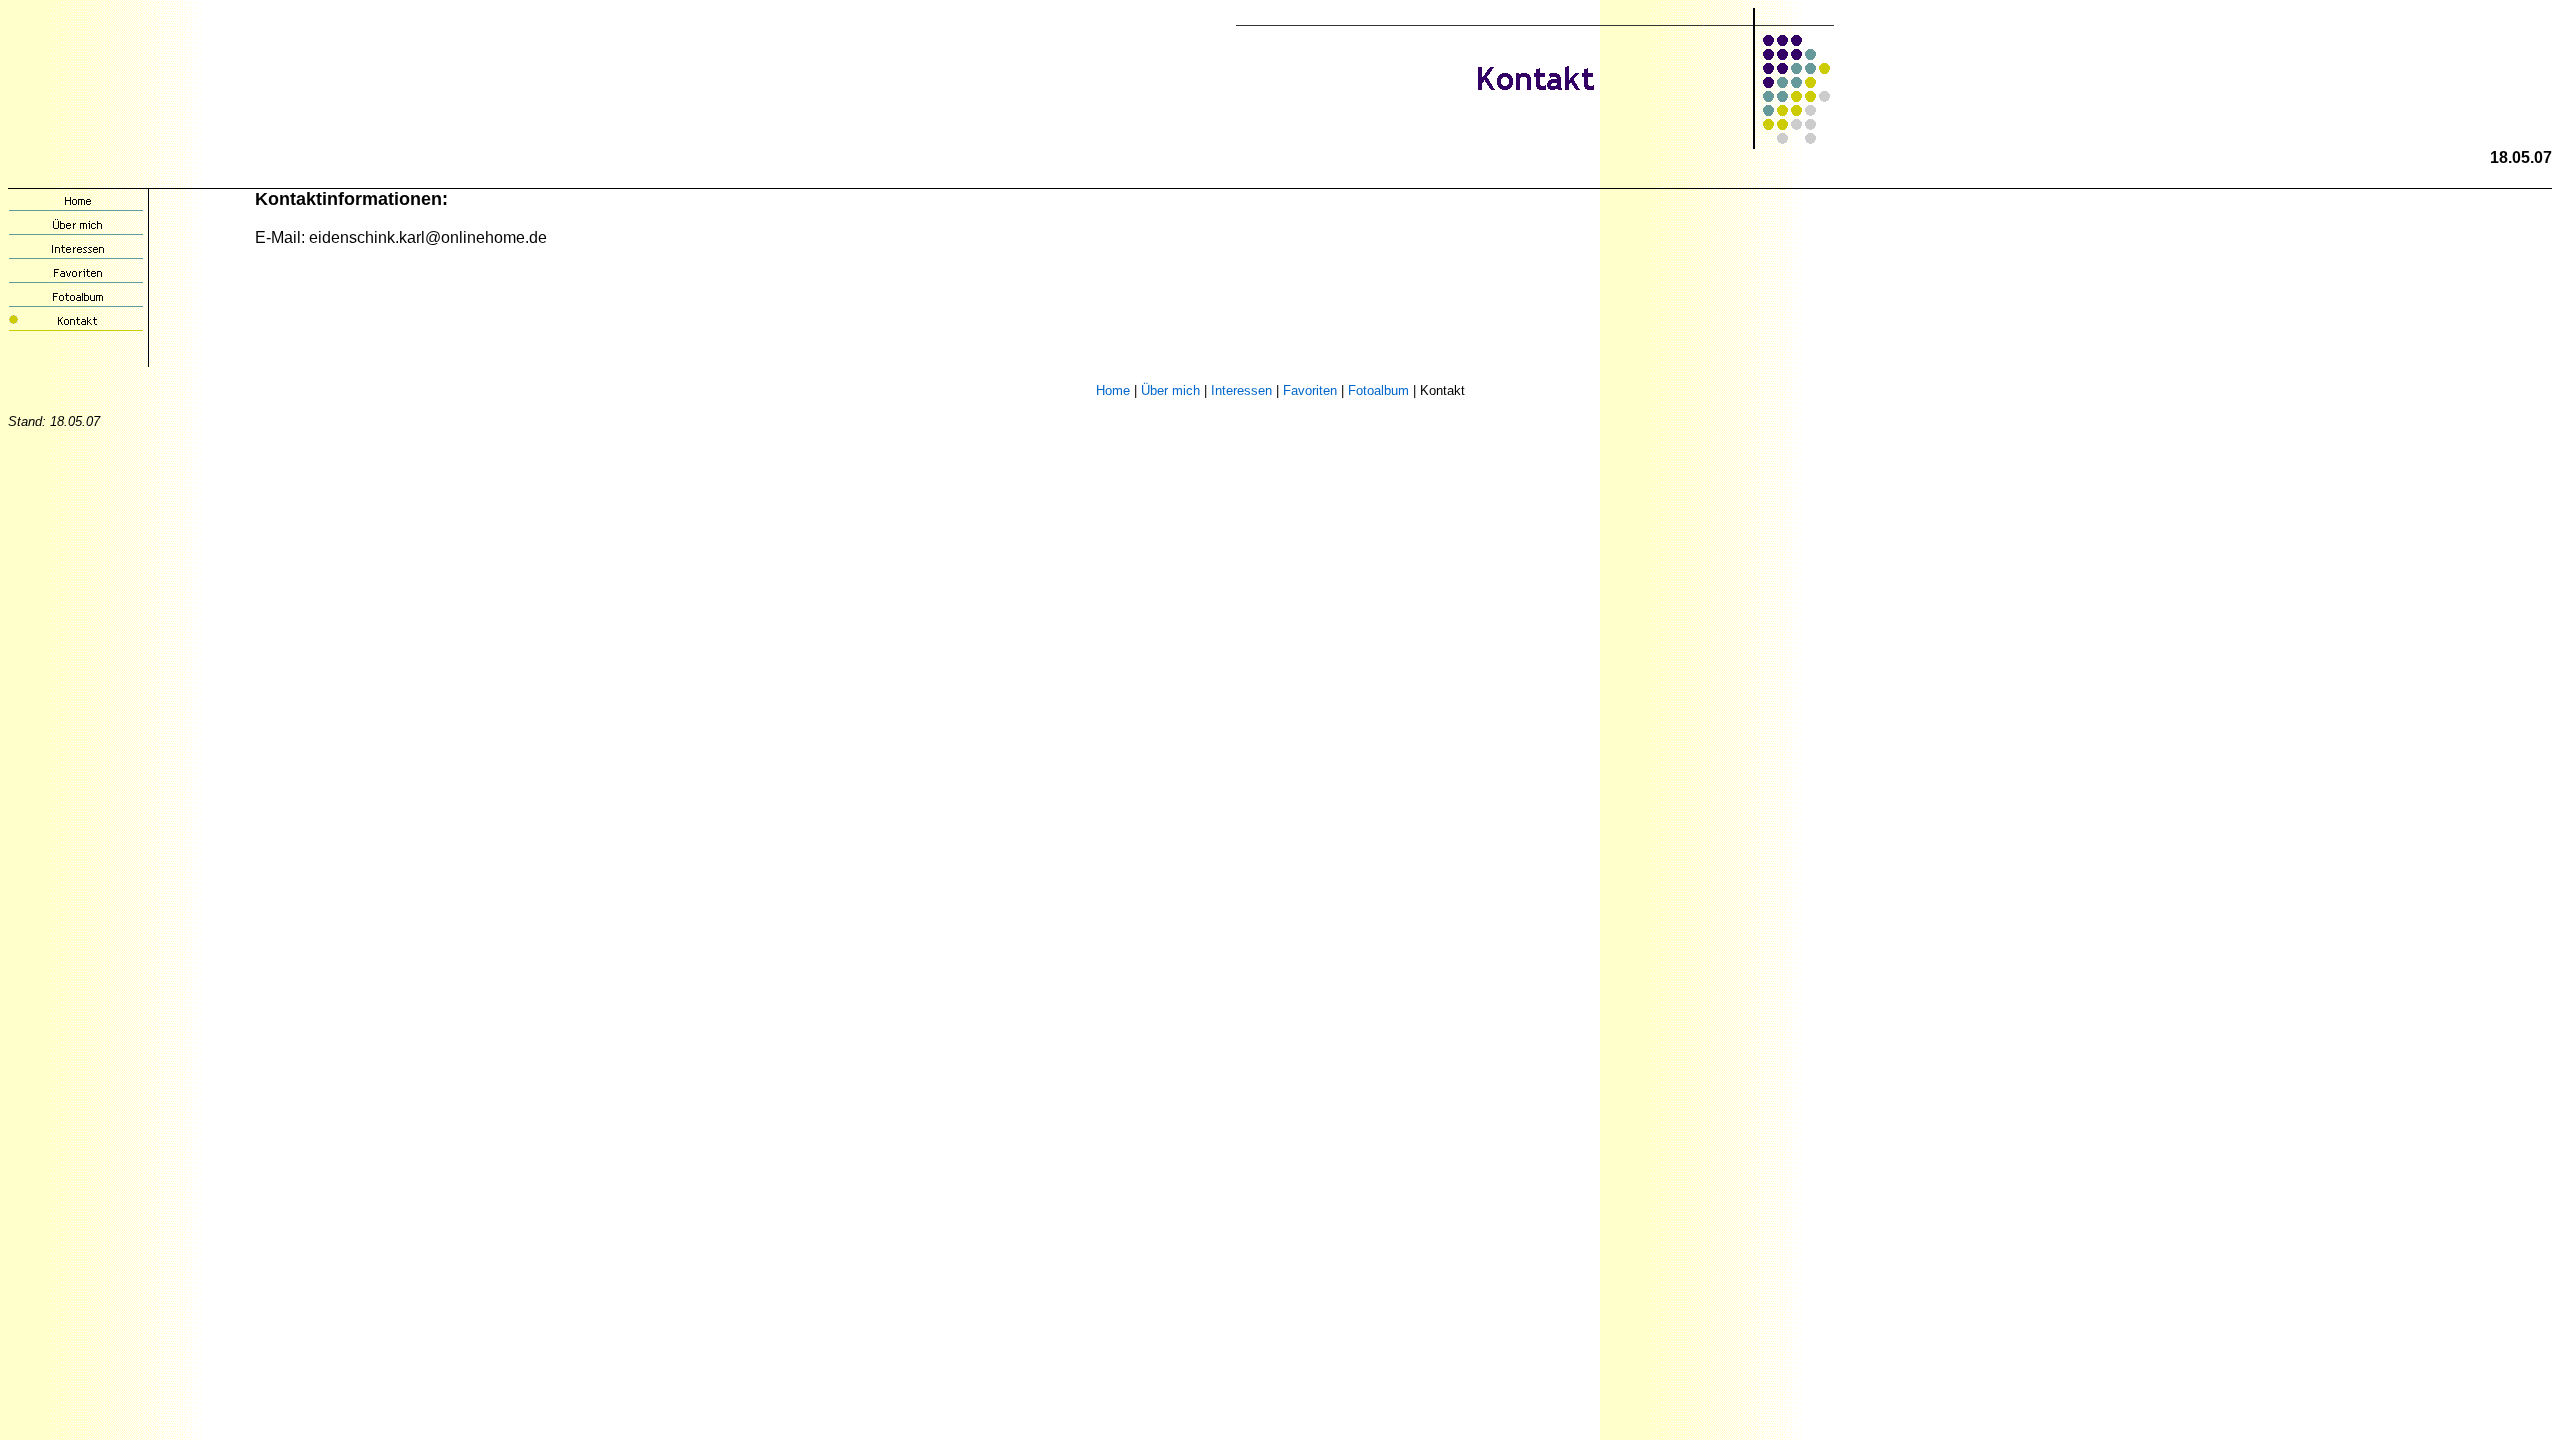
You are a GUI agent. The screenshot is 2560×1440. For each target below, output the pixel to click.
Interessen (1241, 390)
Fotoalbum (1378, 390)
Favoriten (1310, 390)
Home (1113, 390)
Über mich (1170, 390)
